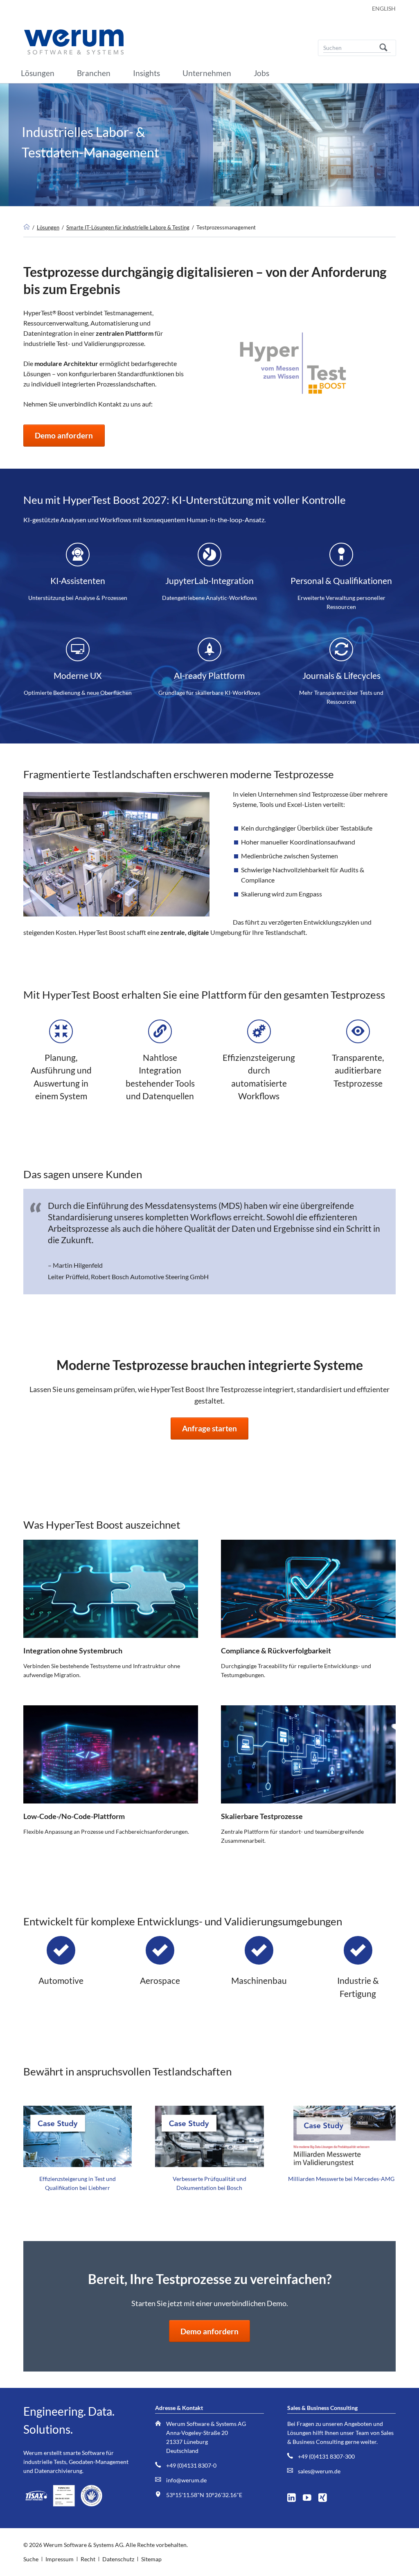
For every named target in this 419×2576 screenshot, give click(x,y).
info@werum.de (186, 2480)
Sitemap (151, 2559)
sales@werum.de (319, 2471)
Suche (31, 2559)
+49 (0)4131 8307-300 (326, 2456)
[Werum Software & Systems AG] (27, 227)
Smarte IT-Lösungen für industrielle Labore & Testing (128, 227)
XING (326, 2496)
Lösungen (48, 227)
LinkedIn (294, 2496)
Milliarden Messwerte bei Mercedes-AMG (341, 2179)
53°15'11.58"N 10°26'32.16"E (204, 2495)
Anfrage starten (209, 1428)
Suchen (383, 48)
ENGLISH (384, 8)
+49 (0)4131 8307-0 (191, 2465)
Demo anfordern (64, 435)
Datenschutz (118, 2559)
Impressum (60, 2559)
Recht (88, 2559)
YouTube (310, 2496)
